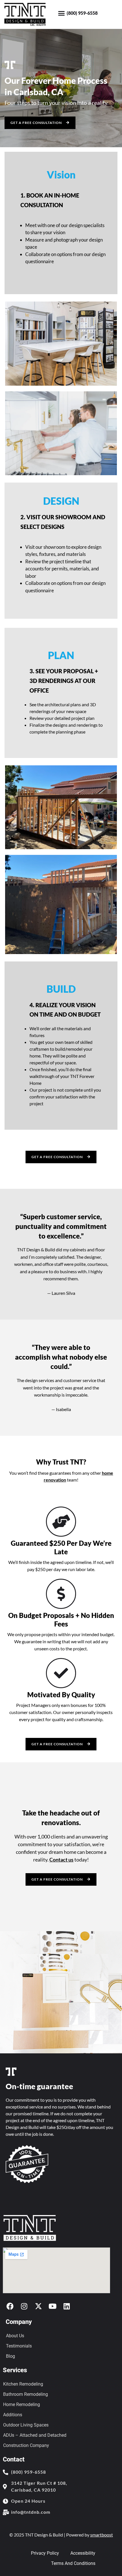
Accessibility (83, 2553)
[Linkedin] (67, 2306)
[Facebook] (10, 2306)
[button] (62, 13)
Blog (10, 2356)
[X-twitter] (38, 2306)
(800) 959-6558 (82, 13)
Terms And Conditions (73, 2563)
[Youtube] (52, 2306)
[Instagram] (24, 2306)
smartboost (102, 2535)
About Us (15, 2336)
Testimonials (19, 2346)
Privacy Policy (45, 2553)
